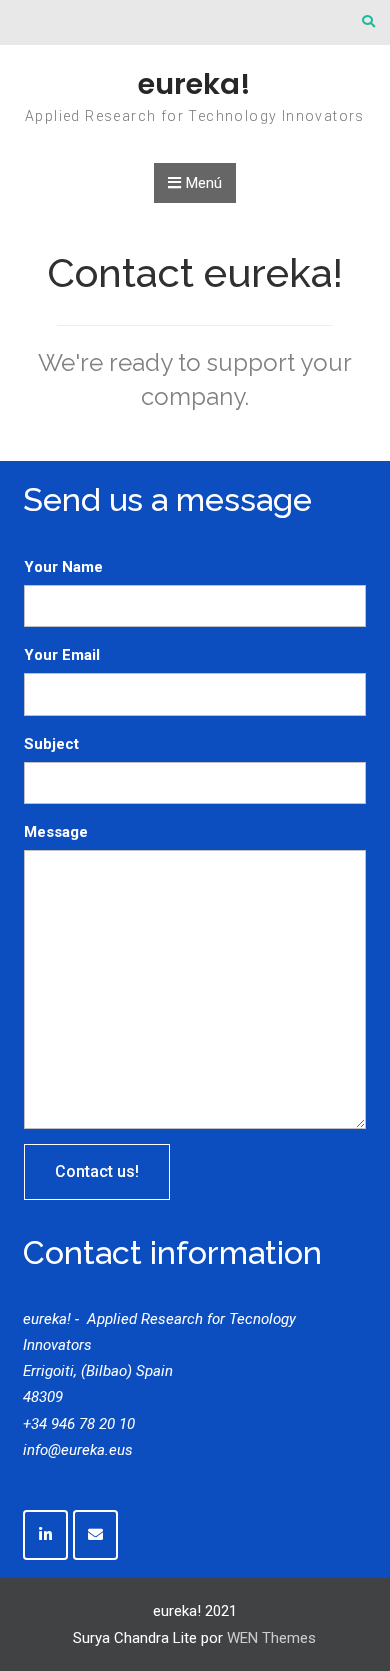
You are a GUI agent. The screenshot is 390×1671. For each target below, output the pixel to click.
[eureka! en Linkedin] (45, 1535)
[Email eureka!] (95, 1535)
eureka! (194, 84)
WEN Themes (271, 1638)
